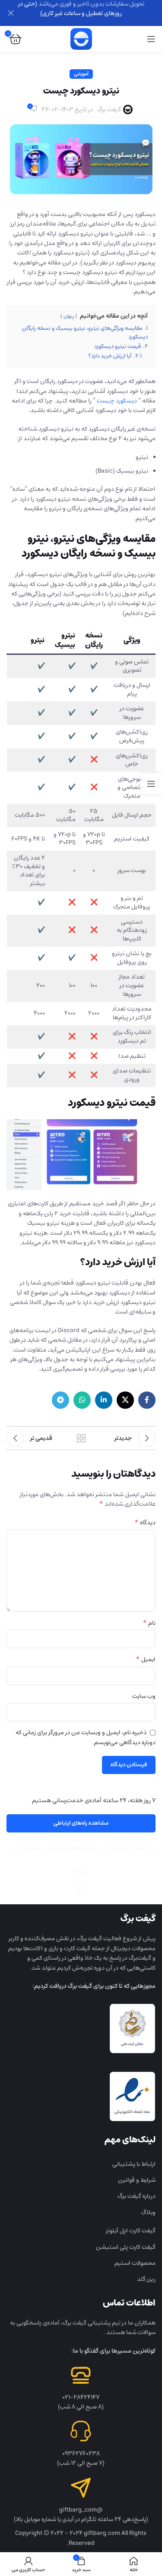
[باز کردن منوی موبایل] (151, 39)
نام (149, 1623)
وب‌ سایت (144, 1696)
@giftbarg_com (81, 2510)
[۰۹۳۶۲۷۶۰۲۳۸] (81, 2431)
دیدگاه (145, 1523)
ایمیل (146, 1659)
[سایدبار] (151, 784)
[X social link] (125, 1400)
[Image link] (81, 1871)
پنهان (69, 316)
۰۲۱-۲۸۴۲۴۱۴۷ (81, 2397)
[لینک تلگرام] (60, 1400)
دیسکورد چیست (117, 401)
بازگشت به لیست (81, 1438)
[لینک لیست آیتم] (81, 2164)
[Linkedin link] (104, 1400)
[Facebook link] (147, 1400)
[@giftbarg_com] (81, 2488)
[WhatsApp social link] (82, 1400)
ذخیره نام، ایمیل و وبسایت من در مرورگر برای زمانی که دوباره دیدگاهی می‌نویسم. (86, 1737)
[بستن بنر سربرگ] (11, 13)
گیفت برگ (109, 109)
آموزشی (81, 74)
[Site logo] (81, 39)
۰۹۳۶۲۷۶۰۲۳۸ (81, 2454)
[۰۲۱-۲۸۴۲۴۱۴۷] (81, 2375)
